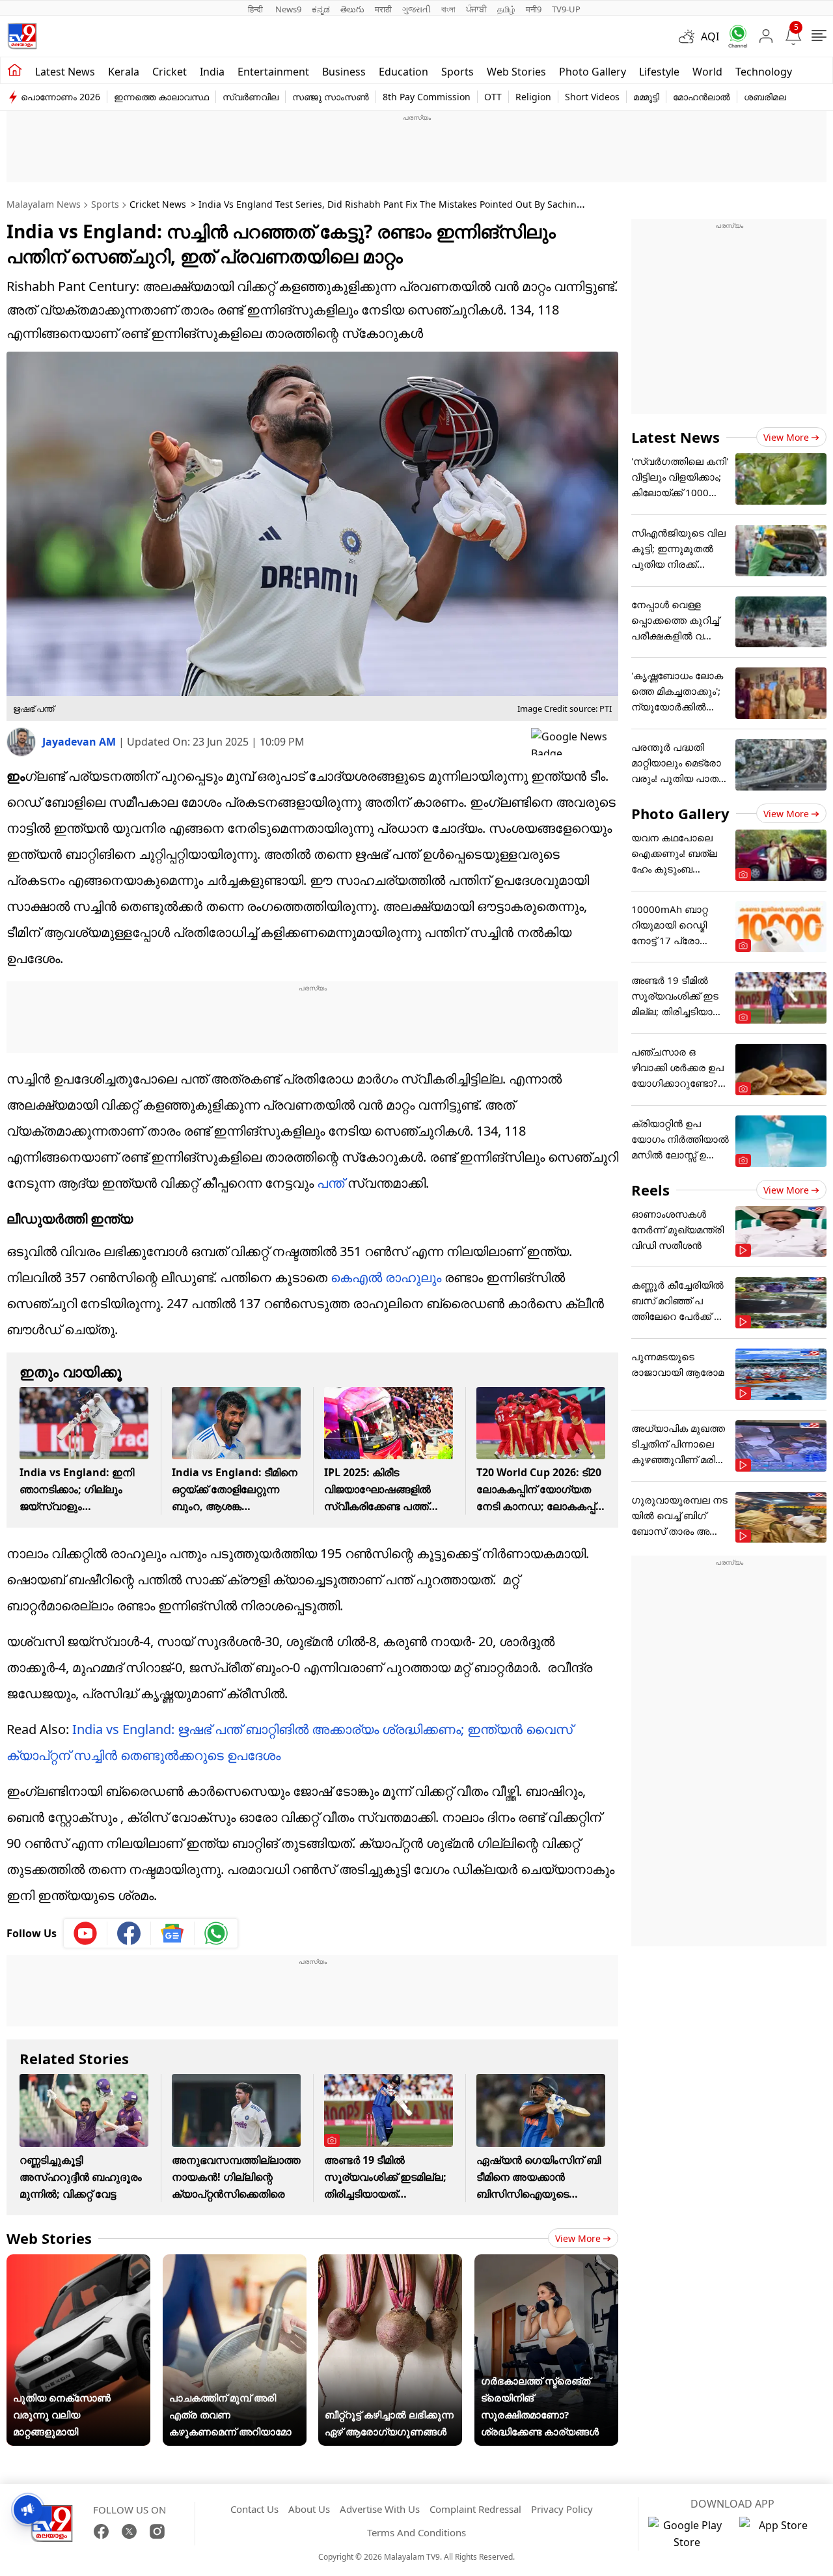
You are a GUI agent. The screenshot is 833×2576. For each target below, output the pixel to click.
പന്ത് (331, 1183)
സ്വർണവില (251, 97)
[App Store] (778, 2534)
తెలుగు (352, 9)
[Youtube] (86, 1933)
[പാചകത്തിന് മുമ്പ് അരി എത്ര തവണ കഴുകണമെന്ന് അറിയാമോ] (235, 2263)
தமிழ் (506, 9)
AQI (710, 36)
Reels (650, 1190)
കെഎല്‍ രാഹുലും (386, 1277)
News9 (288, 9)
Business (344, 72)
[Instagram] (157, 2531)
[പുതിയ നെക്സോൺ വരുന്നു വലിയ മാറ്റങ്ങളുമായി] (78, 2263)
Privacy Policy (562, 2509)
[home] (15, 70)
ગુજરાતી (416, 9)
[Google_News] (173, 1933)
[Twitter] (129, 2531)
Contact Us (254, 2509)
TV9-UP (566, 9)
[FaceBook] (101, 2531)
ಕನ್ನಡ (321, 9)
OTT (493, 97)
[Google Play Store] (687, 2534)
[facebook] (129, 1933)
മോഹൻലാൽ (702, 97)
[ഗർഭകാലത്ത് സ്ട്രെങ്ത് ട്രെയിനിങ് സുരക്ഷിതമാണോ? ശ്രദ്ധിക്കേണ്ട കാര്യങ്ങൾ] (546, 2263)
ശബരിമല (765, 97)
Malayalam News (44, 204)
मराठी (383, 9)
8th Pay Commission (427, 97)
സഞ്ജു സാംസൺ (331, 97)
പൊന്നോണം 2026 (61, 97)
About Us (309, 2509)
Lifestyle (659, 72)
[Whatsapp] (733, 36)
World (707, 72)
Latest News (676, 437)
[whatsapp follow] (216, 1933)
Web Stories (516, 72)
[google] (575, 742)
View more (578, 2238)
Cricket (170, 72)
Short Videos (592, 97)
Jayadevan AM (80, 742)
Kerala (124, 72)
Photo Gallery (593, 72)
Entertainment (273, 72)
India (212, 72)
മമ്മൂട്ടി (646, 97)
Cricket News (158, 204)
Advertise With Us (380, 2509)
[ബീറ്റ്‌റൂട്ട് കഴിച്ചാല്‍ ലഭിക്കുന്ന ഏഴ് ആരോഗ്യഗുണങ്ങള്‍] (390, 2263)
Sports (457, 72)
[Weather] (690, 36)
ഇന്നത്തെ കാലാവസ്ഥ (161, 97)
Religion (533, 97)
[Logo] (22, 36)
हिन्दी (256, 9)
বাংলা (448, 9)
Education (403, 72)
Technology (764, 72)
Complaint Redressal (475, 2509)
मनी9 (534, 9)
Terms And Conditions (416, 2532)
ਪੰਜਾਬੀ (476, 9)
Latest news (65, 72)
